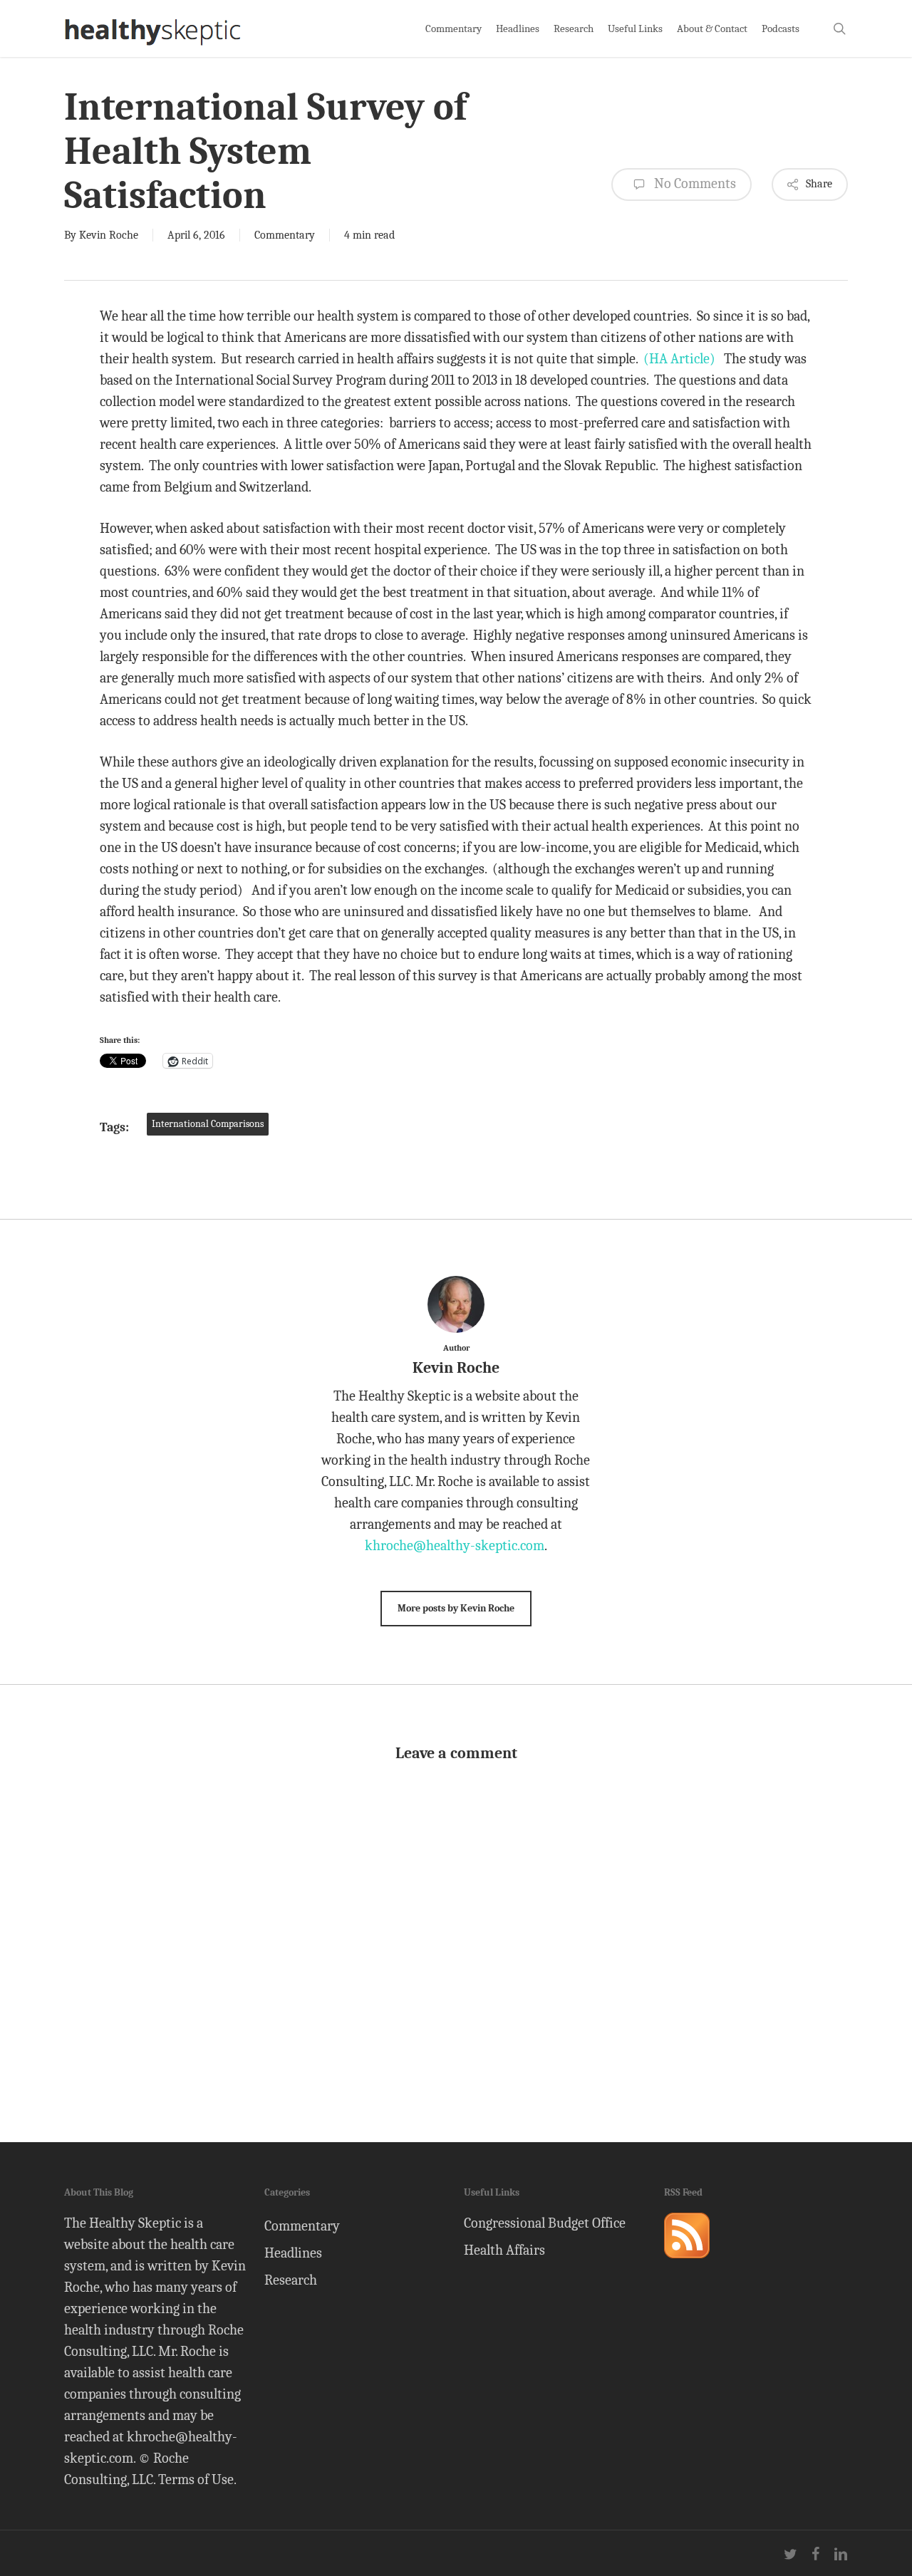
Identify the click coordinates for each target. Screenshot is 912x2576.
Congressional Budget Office (545, 2223)
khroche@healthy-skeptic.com (455, 1546)
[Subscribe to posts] (687, 2264)
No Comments (694, 183)
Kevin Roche (109, 235)
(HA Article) (679, 359)
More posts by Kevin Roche (456, 1608)
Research (291, 2280)
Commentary (285, 235)
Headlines (293, 2253)
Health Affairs (504, 2250)
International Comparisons (208, 1124)
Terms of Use (196, 2479)
